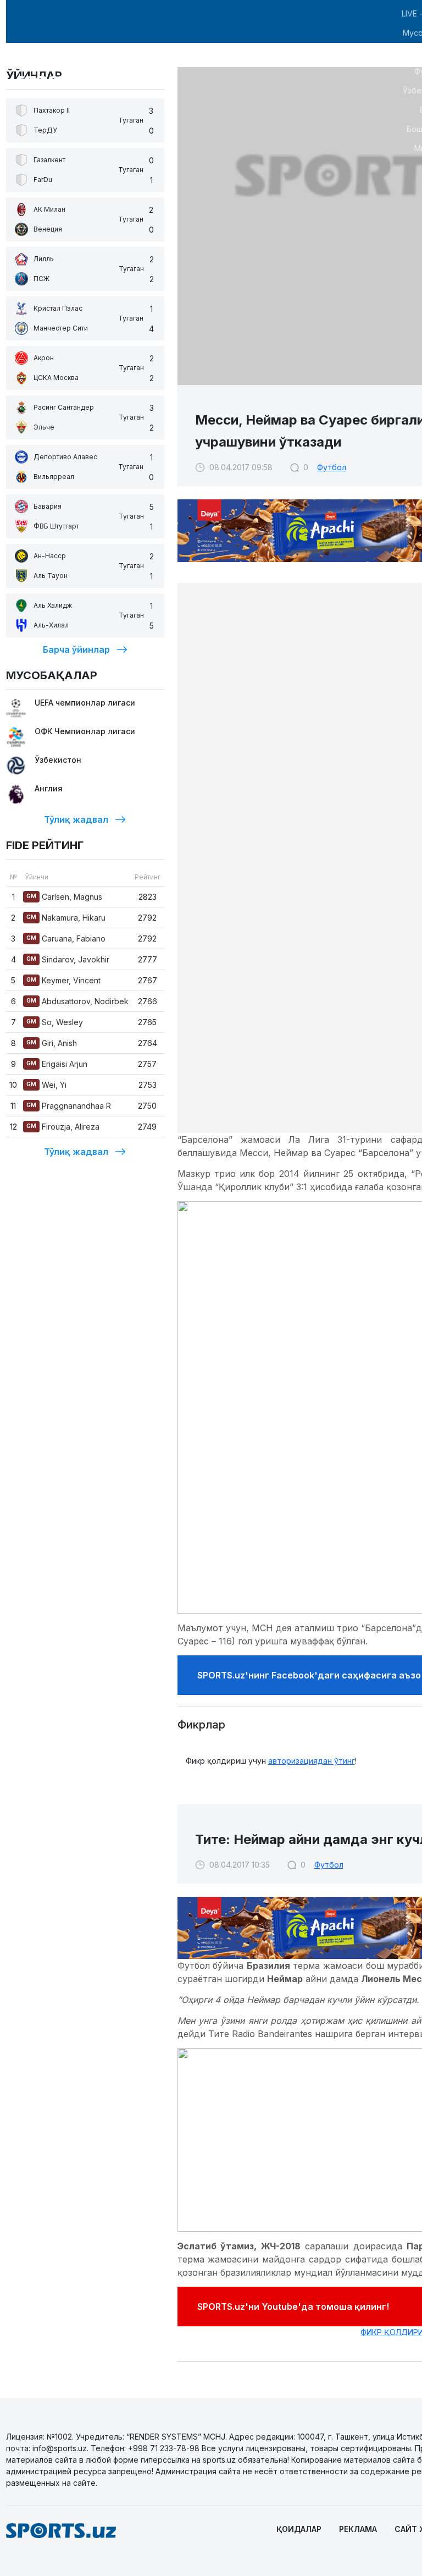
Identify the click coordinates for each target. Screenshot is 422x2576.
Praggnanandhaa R (69, 1106)
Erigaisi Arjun (57, 1064)
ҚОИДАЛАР (299, 2529)
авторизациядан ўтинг (312, 1761)
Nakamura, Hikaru (66, 918)
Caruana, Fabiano (66, 939)
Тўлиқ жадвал (76, 819)
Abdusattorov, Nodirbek (77, 1001)
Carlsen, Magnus (64, 897)
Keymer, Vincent (63, 980)
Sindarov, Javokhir (68, 959)
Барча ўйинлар (76, 649)
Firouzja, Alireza (63, 1127)
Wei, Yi (46, 1085)
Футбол (332, 467)
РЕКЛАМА (358, 2529)
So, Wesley (55, 1022)
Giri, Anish (52, 1043)
